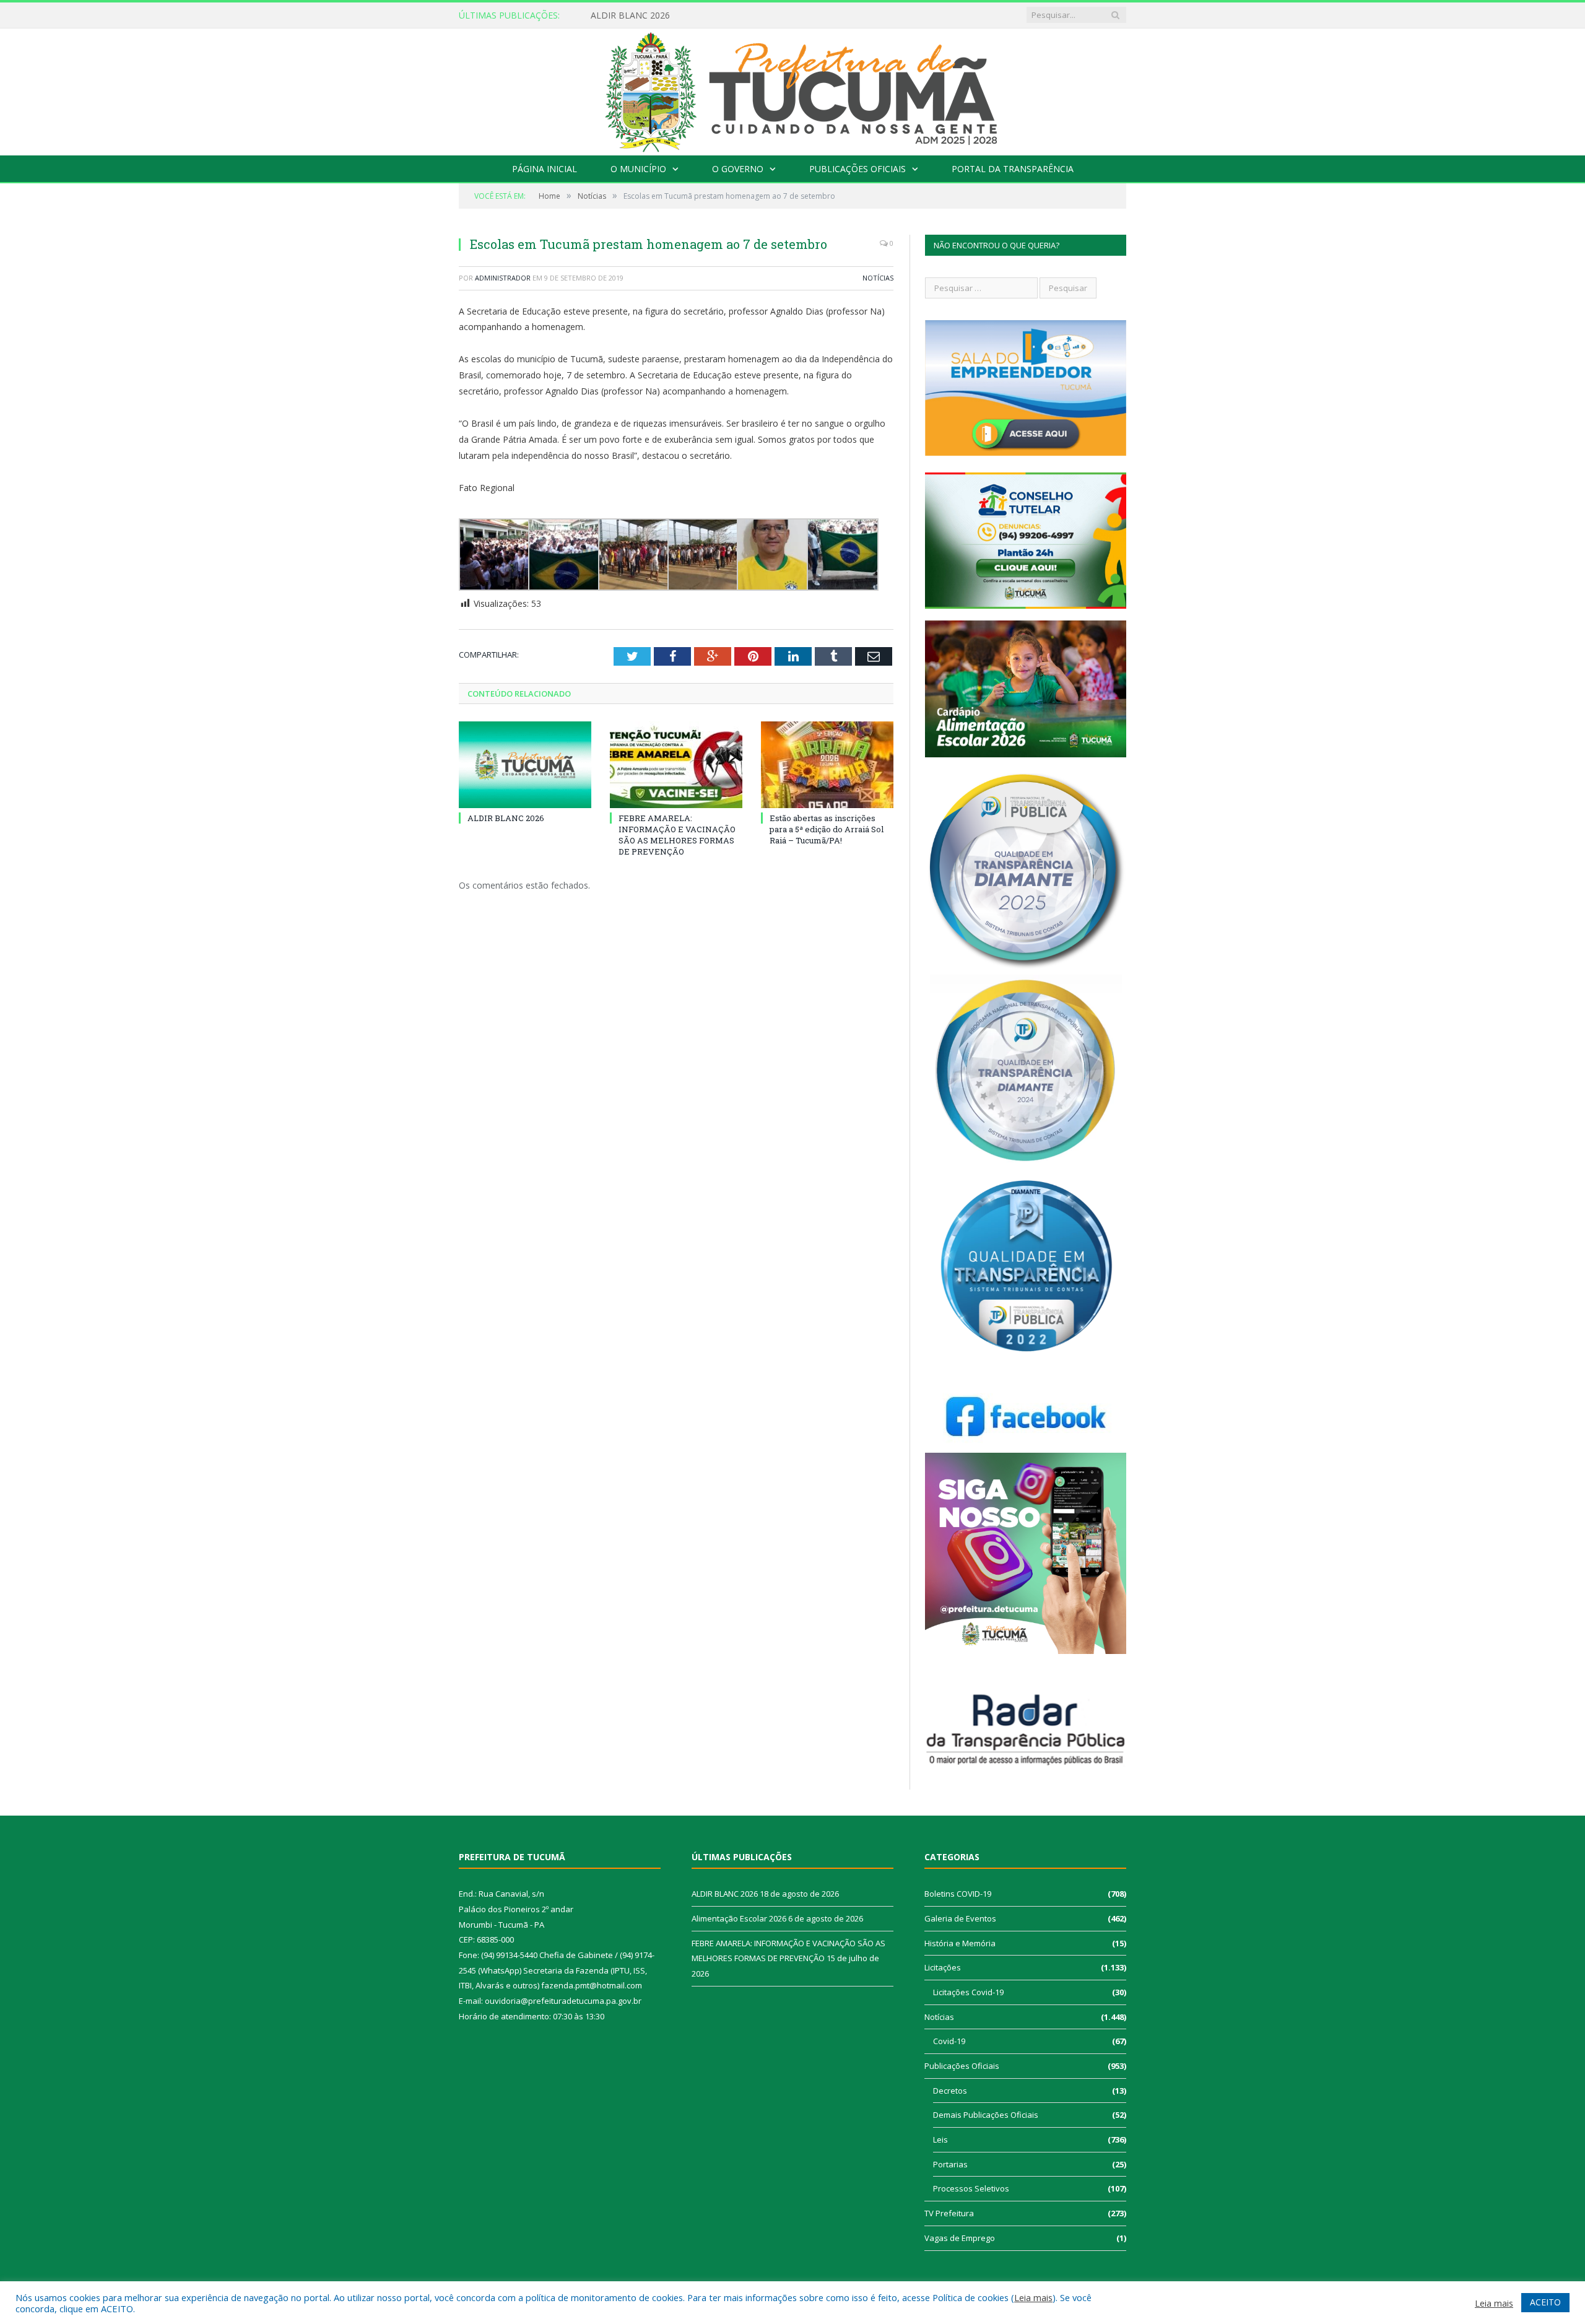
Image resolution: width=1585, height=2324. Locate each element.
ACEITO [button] (1545, 2302)
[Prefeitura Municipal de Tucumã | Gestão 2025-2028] (793, 89)
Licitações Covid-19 (968, 1992)
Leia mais (1033, 2297)
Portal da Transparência (1013, 169)
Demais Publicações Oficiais (986, 2115)
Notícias (878, 278)
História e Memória (960, 1943)
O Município (638, 169)
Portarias (950, 2164)
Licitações (943, 1967)
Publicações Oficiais (858, 169)
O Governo (738, 169)
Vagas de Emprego (960, 2238)
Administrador (503, 278)
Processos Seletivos (971, 2188)
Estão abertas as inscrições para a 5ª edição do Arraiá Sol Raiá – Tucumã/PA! (827, 829)
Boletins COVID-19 (958, 1894)
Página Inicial (545, 169)
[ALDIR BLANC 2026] (525, 765)
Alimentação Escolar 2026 (643, 15)
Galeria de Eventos (960, 1918)
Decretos (950, 2091)
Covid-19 (949, 2041)
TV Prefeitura (949, 2213)
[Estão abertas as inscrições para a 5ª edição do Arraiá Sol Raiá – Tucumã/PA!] (827, 765)
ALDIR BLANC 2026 (506, 818)
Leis (940, 2139)
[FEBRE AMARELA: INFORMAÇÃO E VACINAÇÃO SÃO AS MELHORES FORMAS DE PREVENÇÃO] (676, 765)
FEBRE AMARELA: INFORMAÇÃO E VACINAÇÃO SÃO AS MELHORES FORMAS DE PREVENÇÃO (677, 835)
